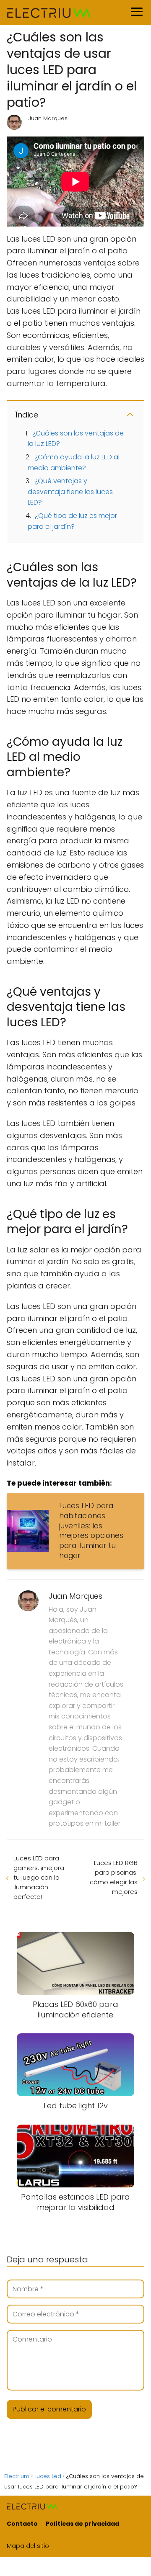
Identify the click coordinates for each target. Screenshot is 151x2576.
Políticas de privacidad (82, 2524)
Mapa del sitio (28, 2546)
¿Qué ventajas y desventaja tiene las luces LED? (70, 492)
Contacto (22, 2524)
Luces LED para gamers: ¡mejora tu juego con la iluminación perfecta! (39, 1877)
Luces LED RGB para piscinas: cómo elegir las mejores (114, 1877)
